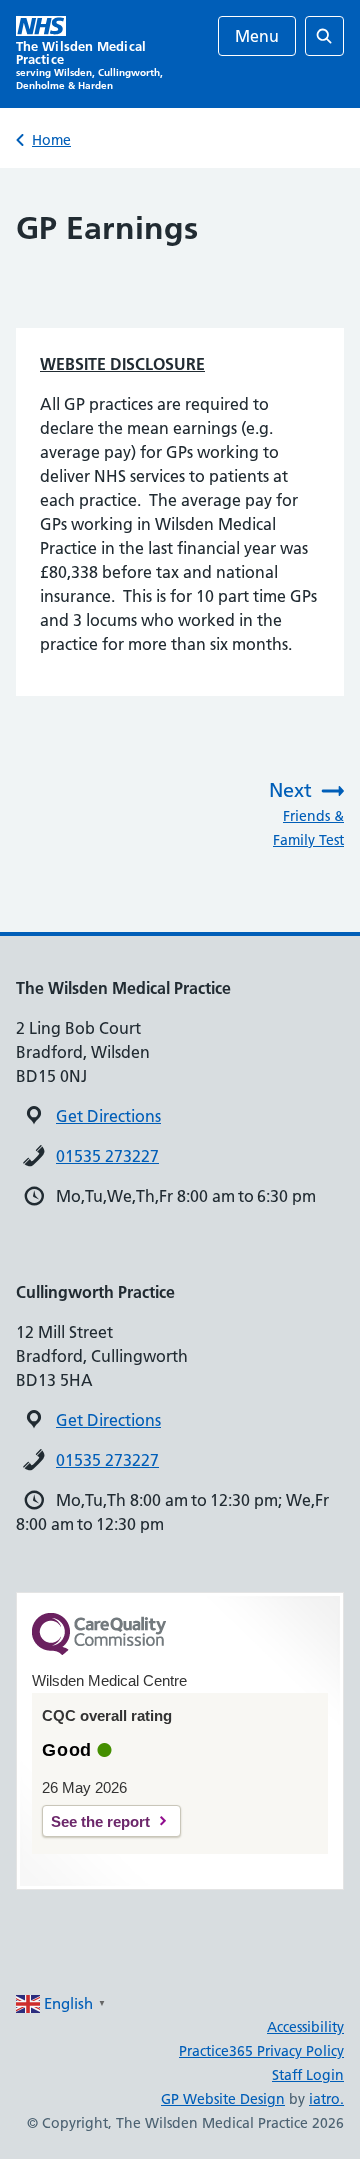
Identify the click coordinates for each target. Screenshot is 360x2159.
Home (51, 140)
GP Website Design (223, 2099)
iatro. (326, 2099)
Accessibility (305, 2027)
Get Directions (108, 1116)
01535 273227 (107, 1156)
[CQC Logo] (99, 1650)
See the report (100, 1821)
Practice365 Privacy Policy (261, 2051)
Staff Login (308, 2075)
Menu (257, 36)
